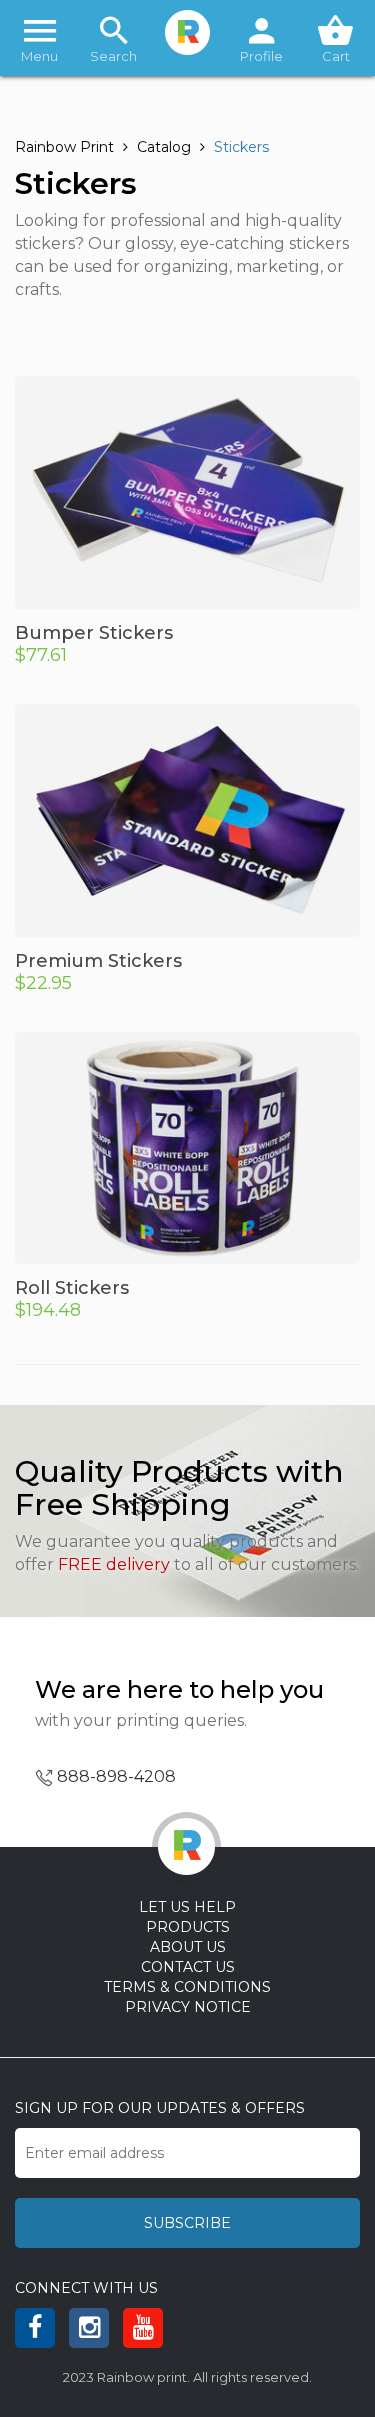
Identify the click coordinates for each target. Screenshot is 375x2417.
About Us (188, 1947)
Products (188, 1927)
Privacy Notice (188, 2007)
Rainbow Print (64, 147)
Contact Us (188, 1967)
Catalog (164, 147)
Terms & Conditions (187, 1987)
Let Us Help (187, 1907)
